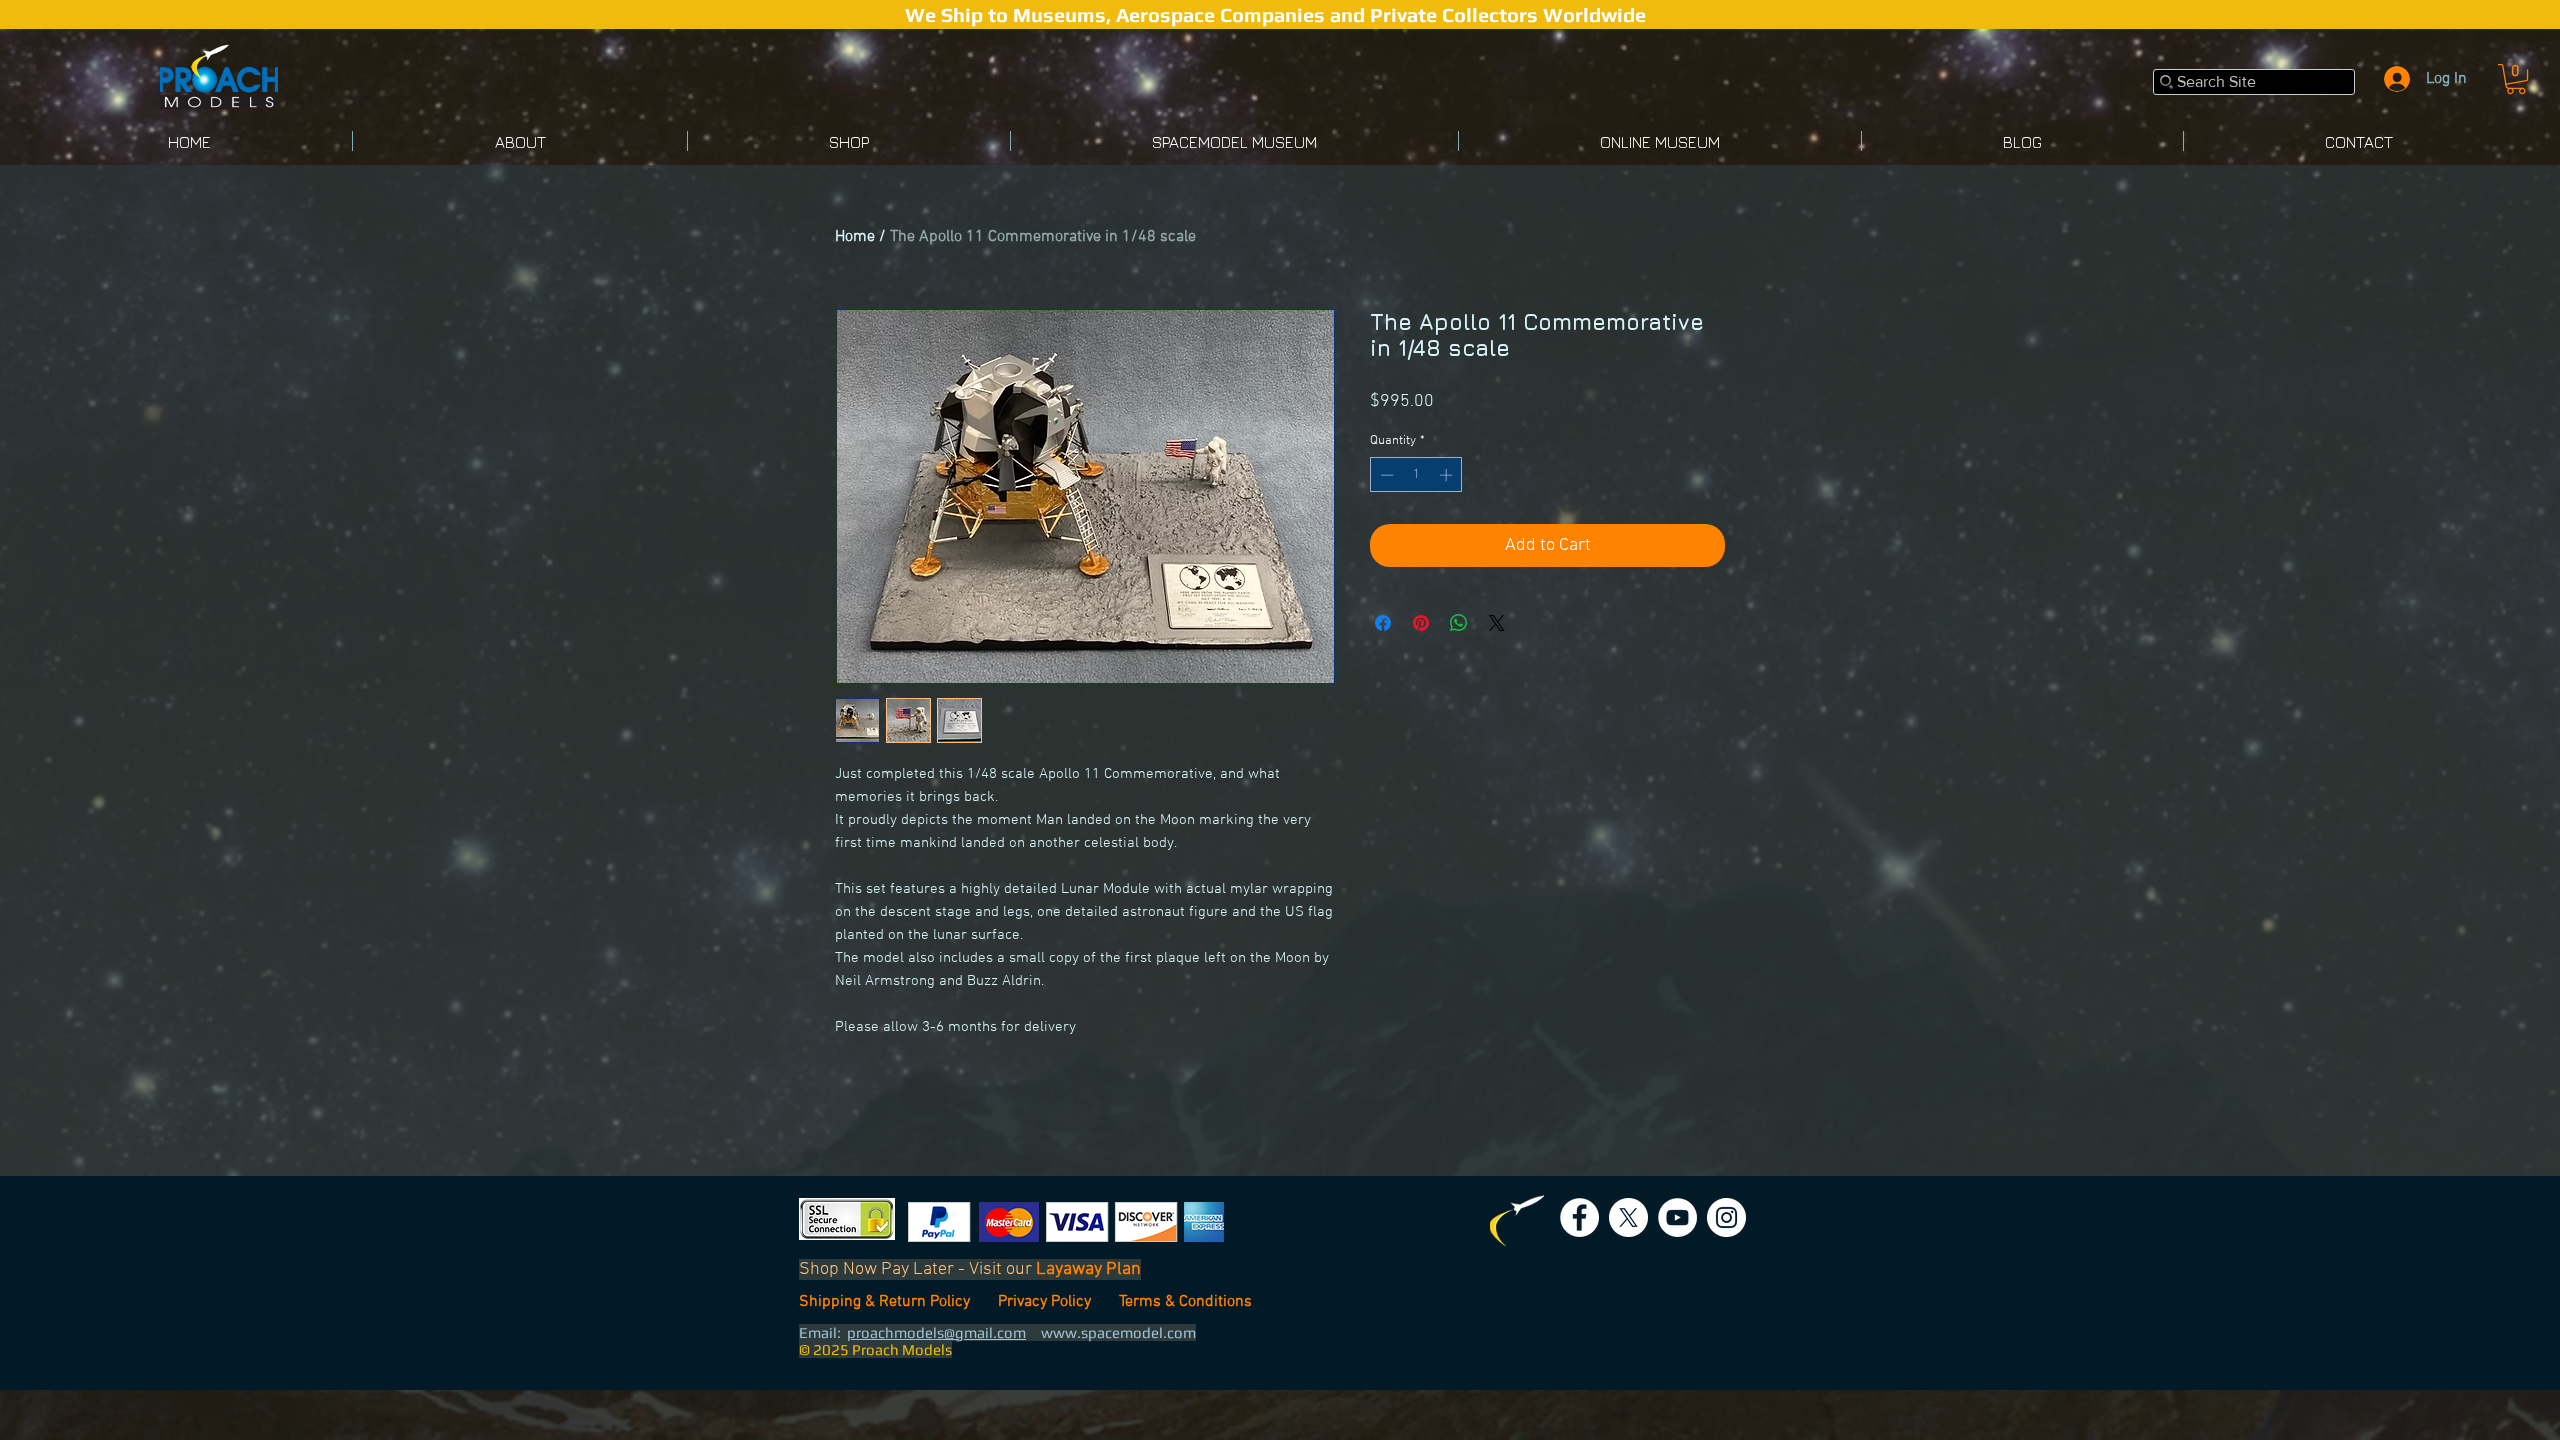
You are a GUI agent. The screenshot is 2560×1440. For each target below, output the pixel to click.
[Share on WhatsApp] (1459, 655)
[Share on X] (1497, 655)
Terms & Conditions (1185, 1302)
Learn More (1666, 434)
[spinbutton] (1416, 507)
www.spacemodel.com (1118, 1332)
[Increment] (1448, 507)
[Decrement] (1385, 507)
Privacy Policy (1048, 1302)
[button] (2516, 79)
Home (855, 237)
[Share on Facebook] (1383, 655)
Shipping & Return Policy (886, 1302)
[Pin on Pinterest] (1421, 655)
